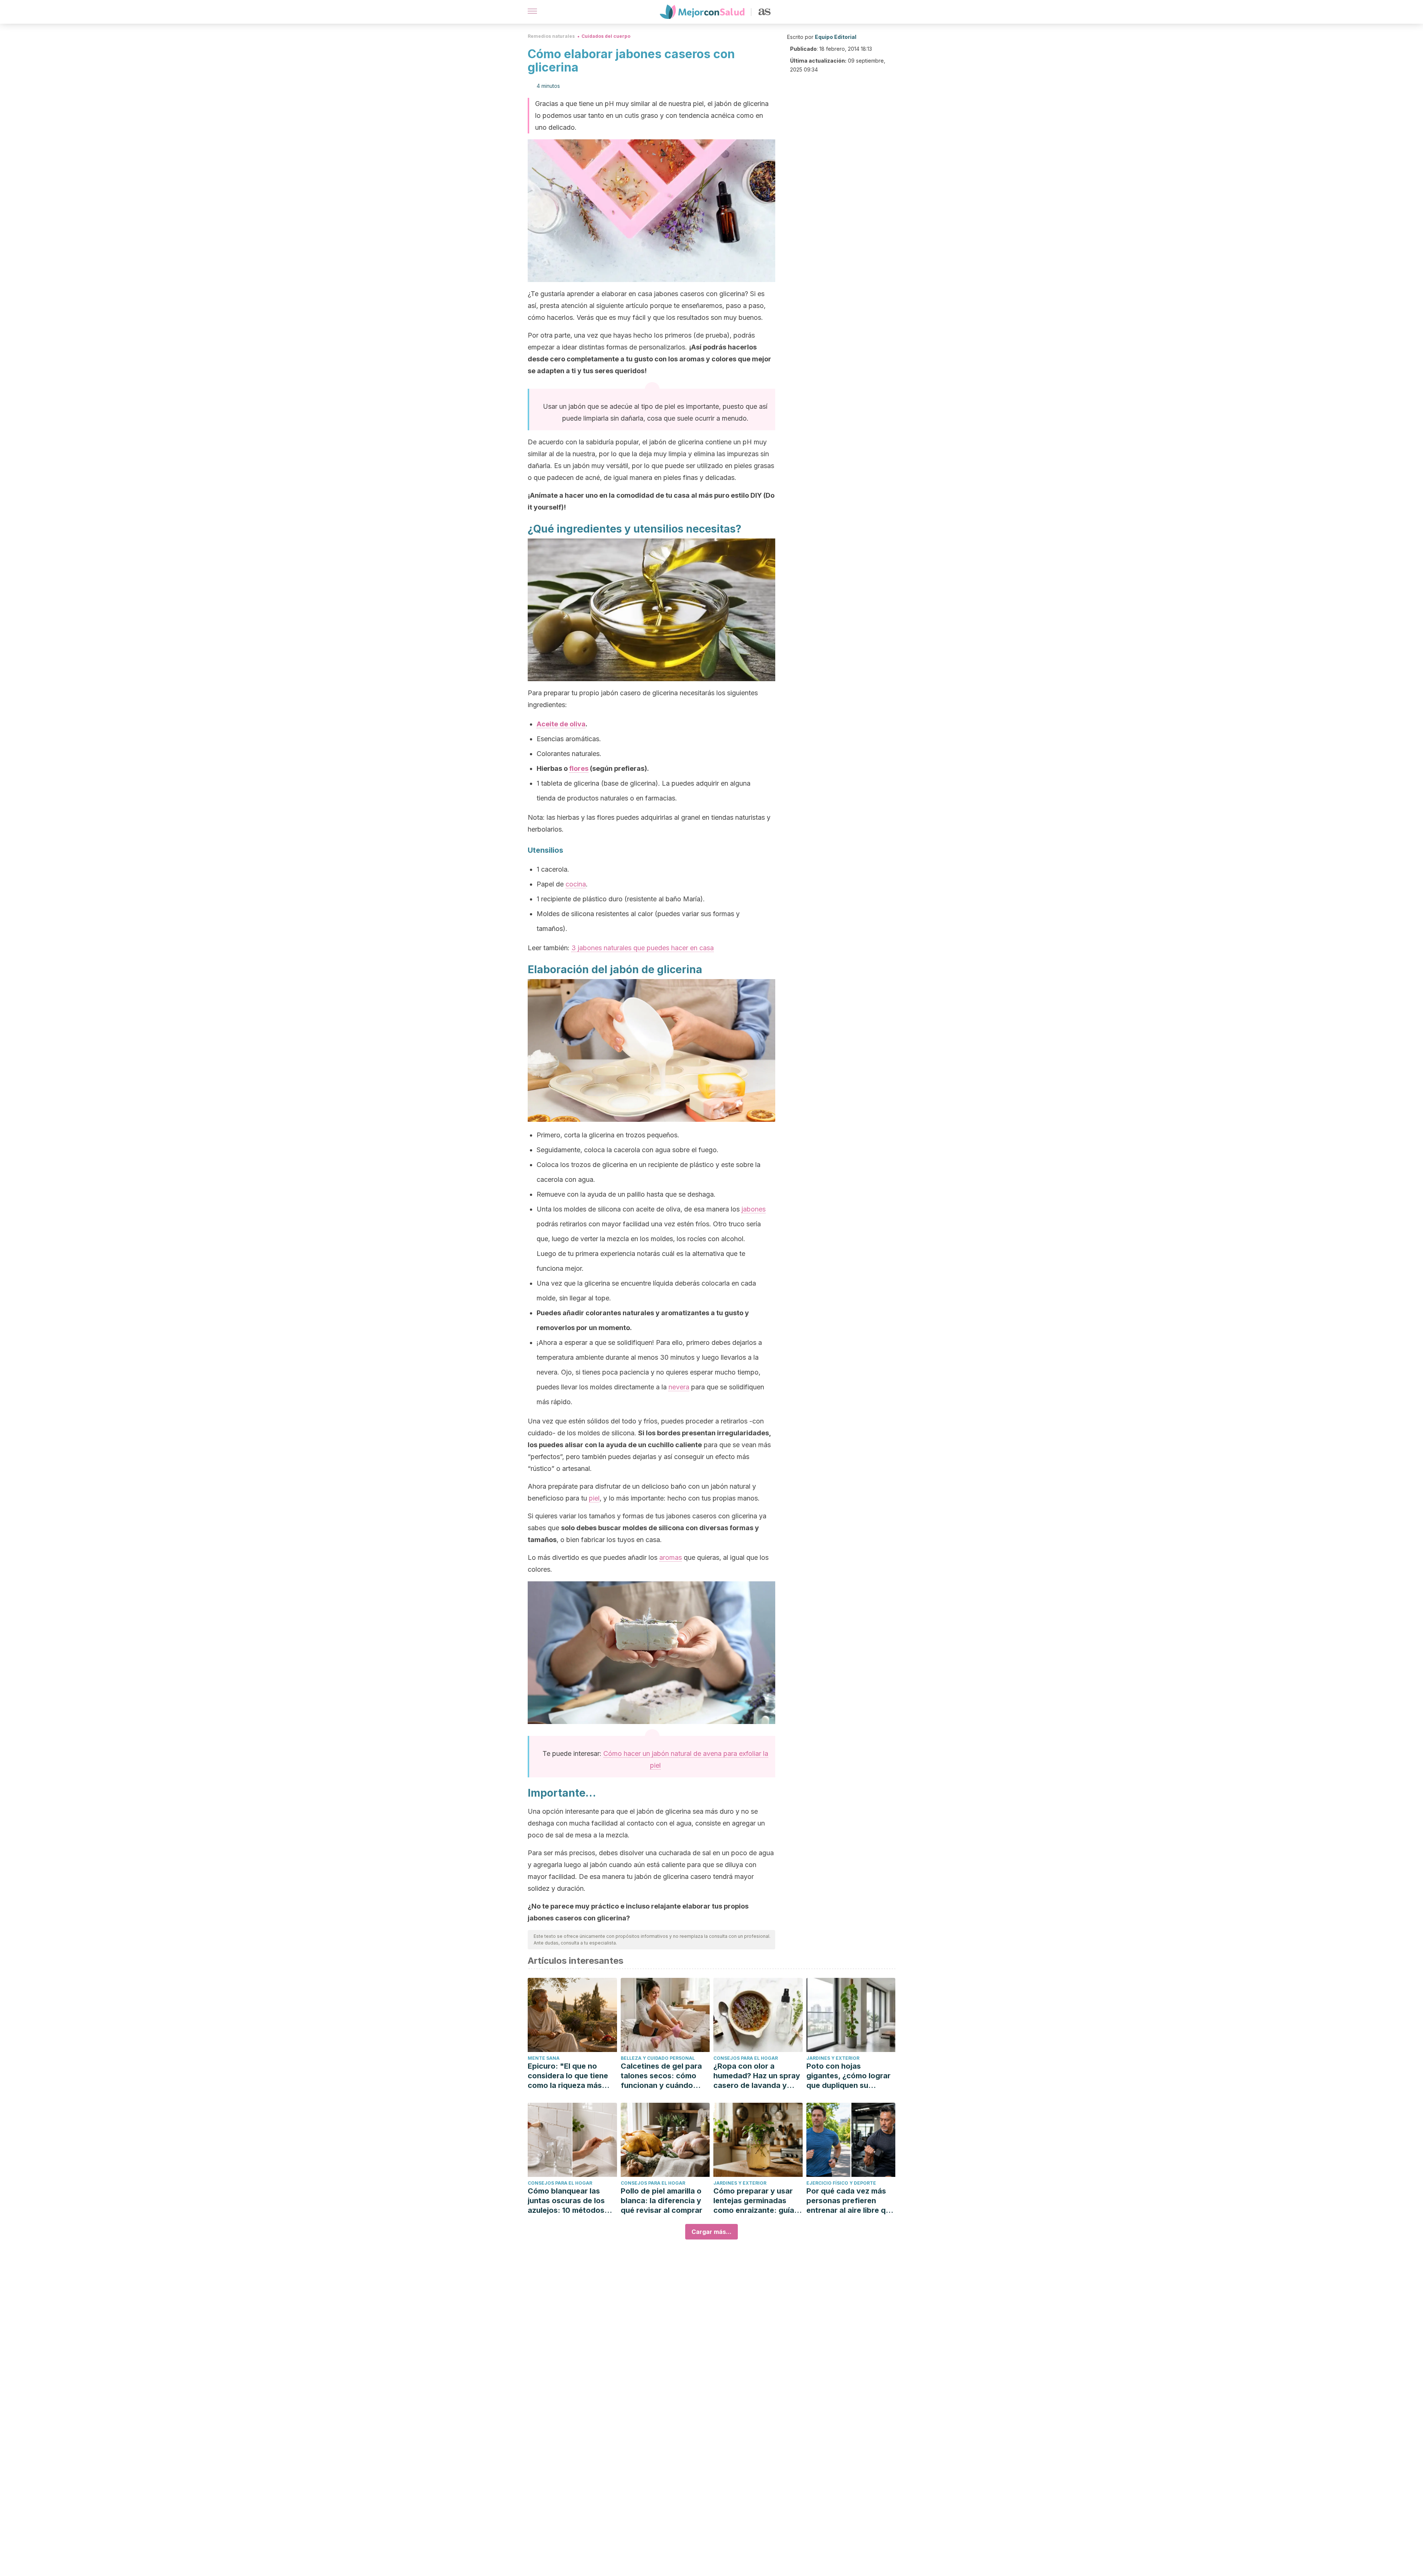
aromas (671, 1557)
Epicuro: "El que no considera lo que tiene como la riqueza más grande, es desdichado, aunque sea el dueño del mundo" (572, 2076)
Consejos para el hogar (746, 2058)
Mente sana (544, 2058)
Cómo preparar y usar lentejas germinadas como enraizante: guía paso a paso (754, 2201)
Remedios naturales (551, 36)
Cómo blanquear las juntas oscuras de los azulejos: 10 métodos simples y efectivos (566, 2201)
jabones (754, 1209)
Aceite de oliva (561, 724)
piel (594, 1498)
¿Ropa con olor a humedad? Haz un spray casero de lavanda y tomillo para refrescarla (757, 2076)
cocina (576, 884)
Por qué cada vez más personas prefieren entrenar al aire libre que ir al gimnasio (850, 2201)
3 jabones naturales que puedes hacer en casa (643, 948)
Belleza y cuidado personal (658, 2058)
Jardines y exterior (833, 2058)
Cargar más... (711, 2232)
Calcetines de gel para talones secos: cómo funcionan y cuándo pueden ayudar (661, 2076)
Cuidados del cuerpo (606, 36)
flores (579, 768)
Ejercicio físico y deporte (841, 2183)
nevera (679, 1387)
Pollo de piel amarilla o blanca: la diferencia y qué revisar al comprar (661, 2201)
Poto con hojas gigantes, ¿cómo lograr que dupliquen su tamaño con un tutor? (848, 2076)
